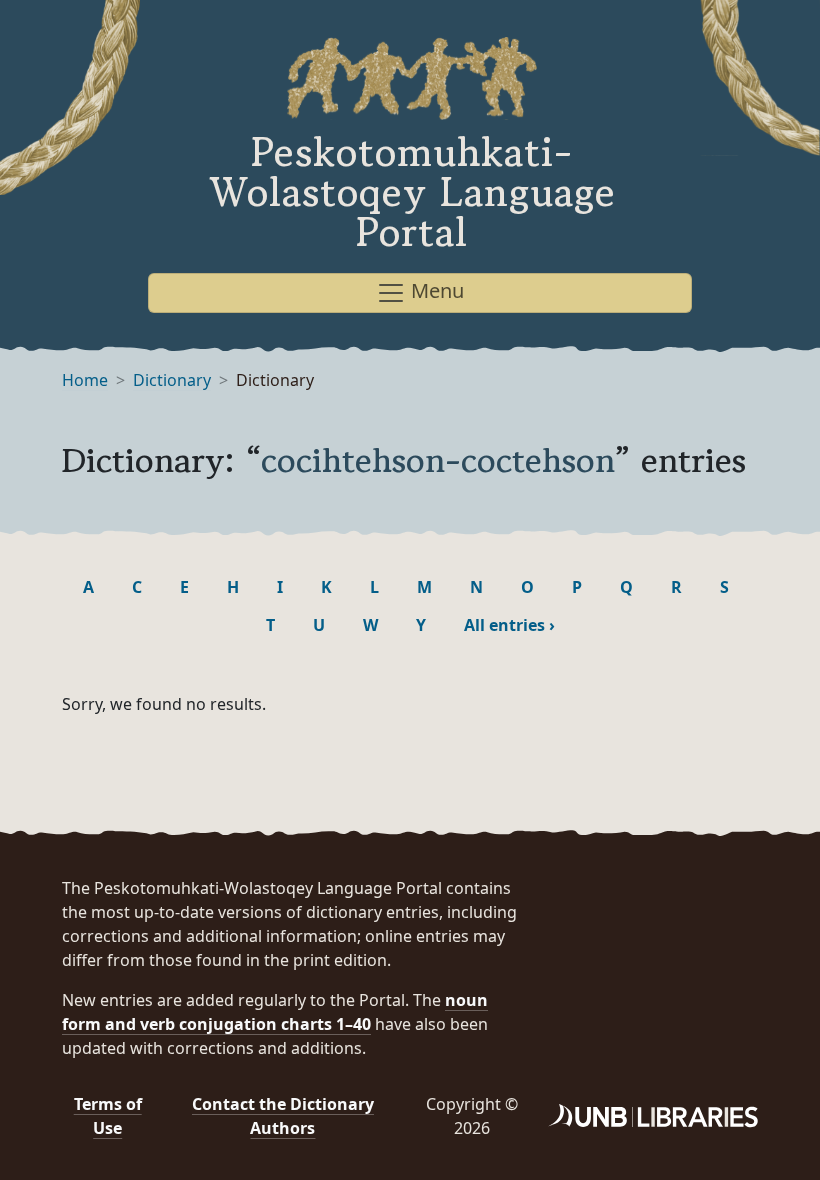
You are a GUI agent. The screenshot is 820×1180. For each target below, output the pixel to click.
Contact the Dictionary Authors (283, 1116)
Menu (435, 290)
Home (85, 380)
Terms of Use (108, 1116)
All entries (509, 625)
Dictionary (172, 380)
